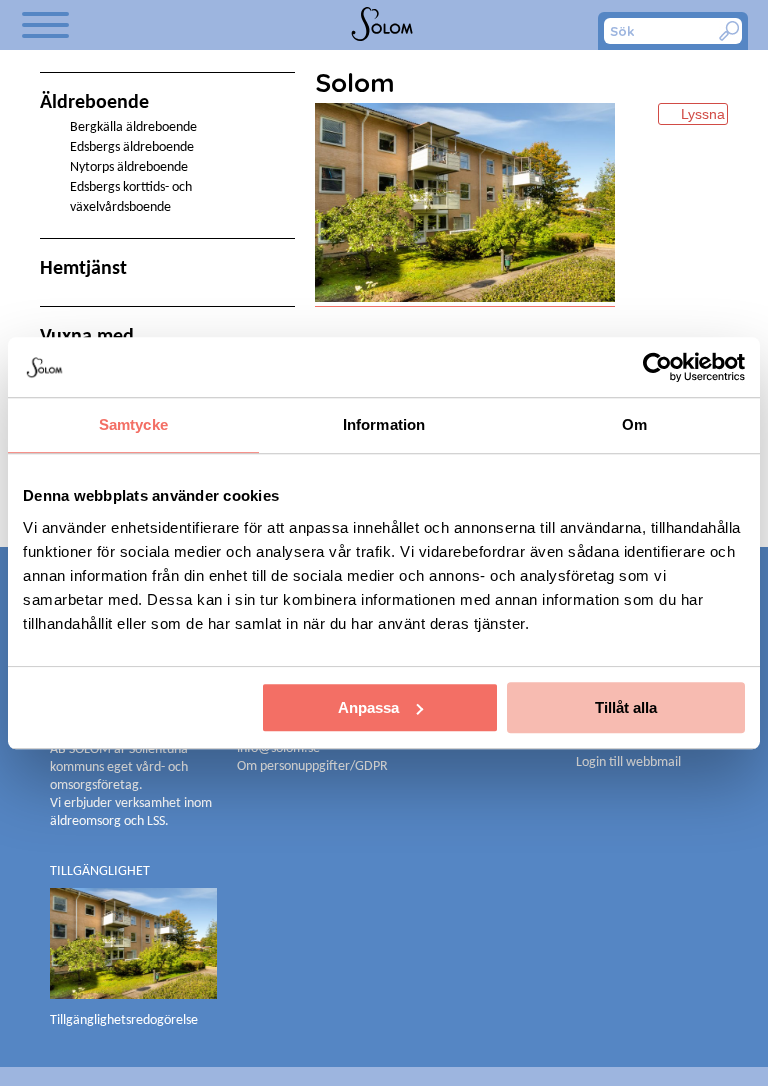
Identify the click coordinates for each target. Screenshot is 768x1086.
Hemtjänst (83, 269)
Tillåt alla (626, 707)
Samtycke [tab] (133, 424)
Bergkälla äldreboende (133, 127)
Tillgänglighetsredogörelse (124, 1020)
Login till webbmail (628, 762)
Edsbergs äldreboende (132, 147)
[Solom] (383, 25)
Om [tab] (634, 424)
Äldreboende (94, 103)
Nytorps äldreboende (129, 167)
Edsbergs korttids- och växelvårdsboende (131, 197)
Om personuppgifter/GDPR (312, 766)
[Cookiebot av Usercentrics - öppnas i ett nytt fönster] (657, 367)
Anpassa (368, 707)
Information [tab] (384, 424)
